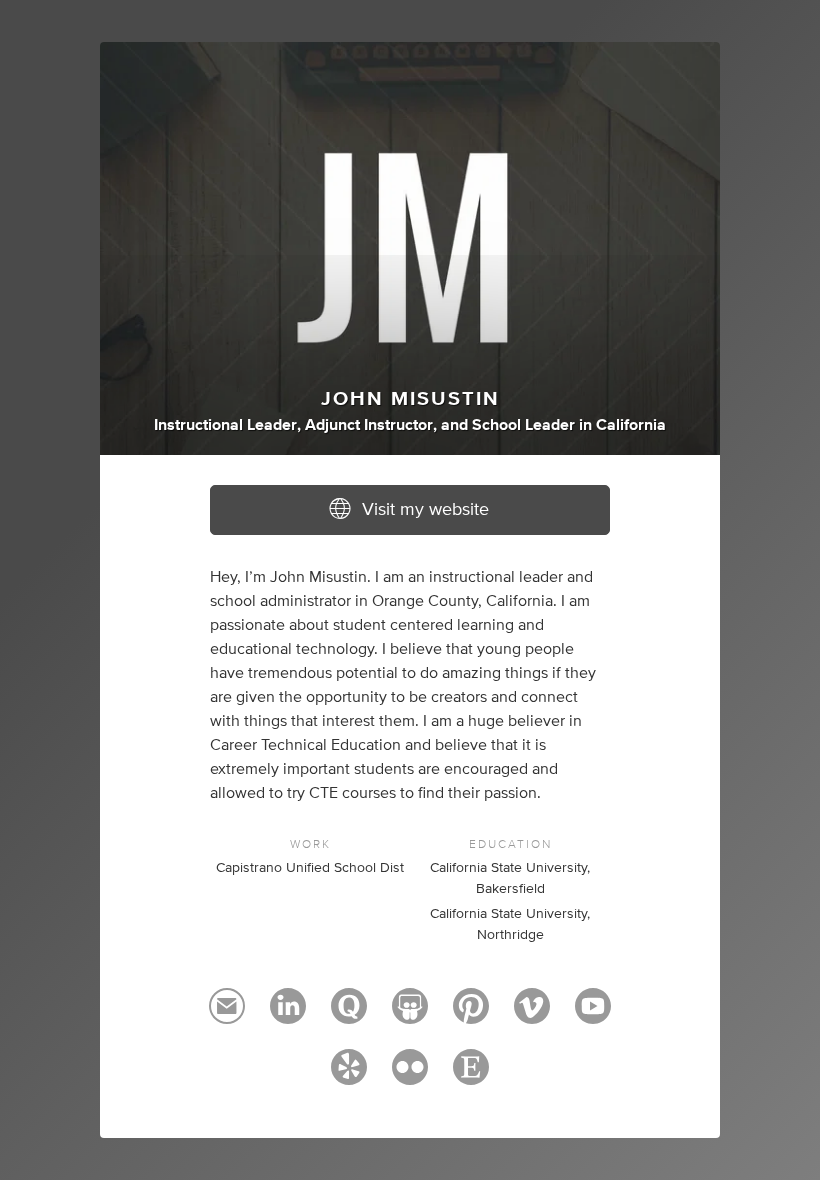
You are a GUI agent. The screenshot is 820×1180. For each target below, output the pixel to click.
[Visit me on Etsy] (471, 1076)
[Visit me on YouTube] (593, 1015)
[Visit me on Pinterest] (471, 1015)
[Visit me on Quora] (349, 1015)
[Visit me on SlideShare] (410, 1015)
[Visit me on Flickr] (410, 1076)
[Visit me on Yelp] (349, 1076)
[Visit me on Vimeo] (532, 1015)
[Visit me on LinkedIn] (288, 1015)
